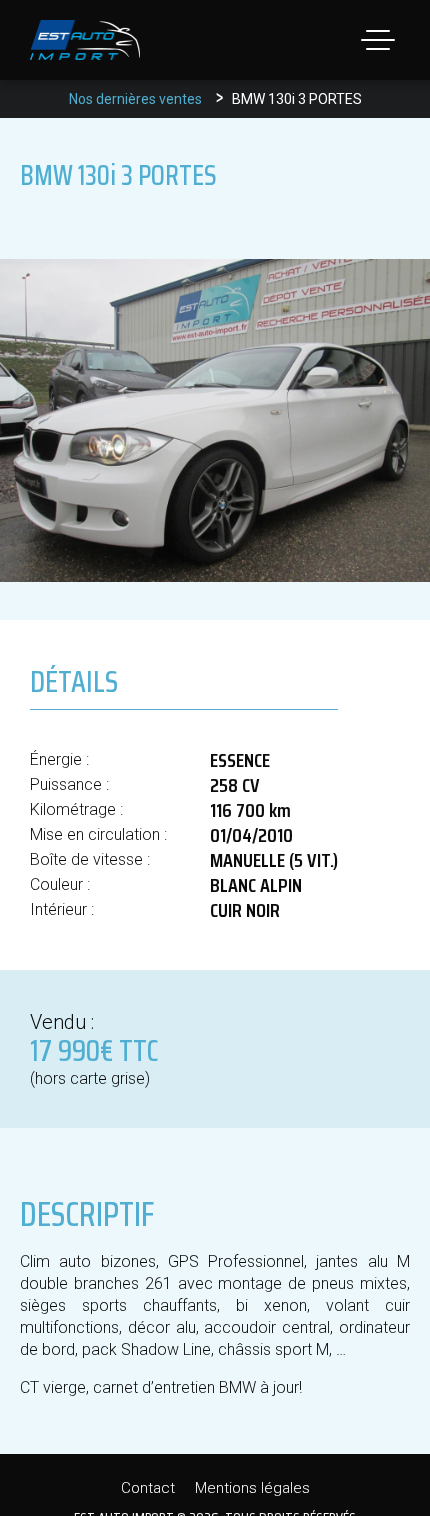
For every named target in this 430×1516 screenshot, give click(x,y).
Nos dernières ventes (135, 99)
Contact (148, 1488)
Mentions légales (252, 1488)
